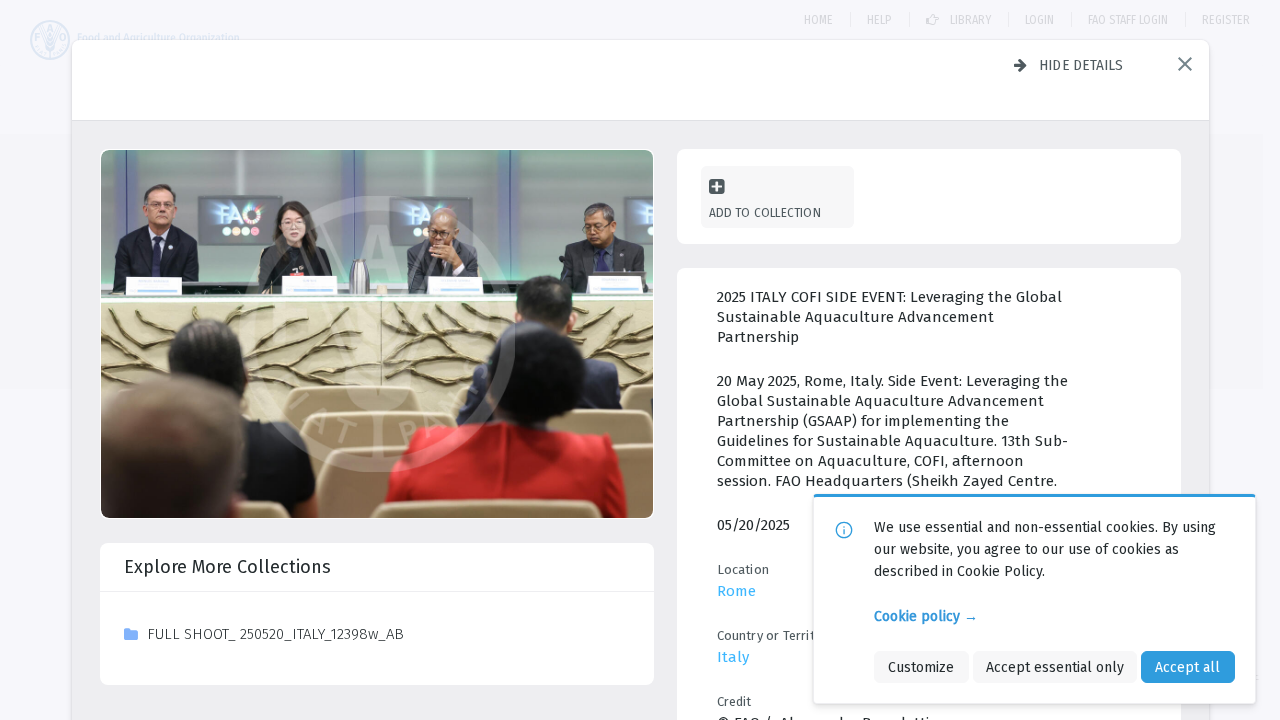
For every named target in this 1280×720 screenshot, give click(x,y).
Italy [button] (733, 657)
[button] (1185, 64)
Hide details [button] (1081, 65)
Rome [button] (736, 591)
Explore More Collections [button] (227, 567)
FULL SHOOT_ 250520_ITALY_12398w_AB (275, 634)
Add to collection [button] (765, 212)
